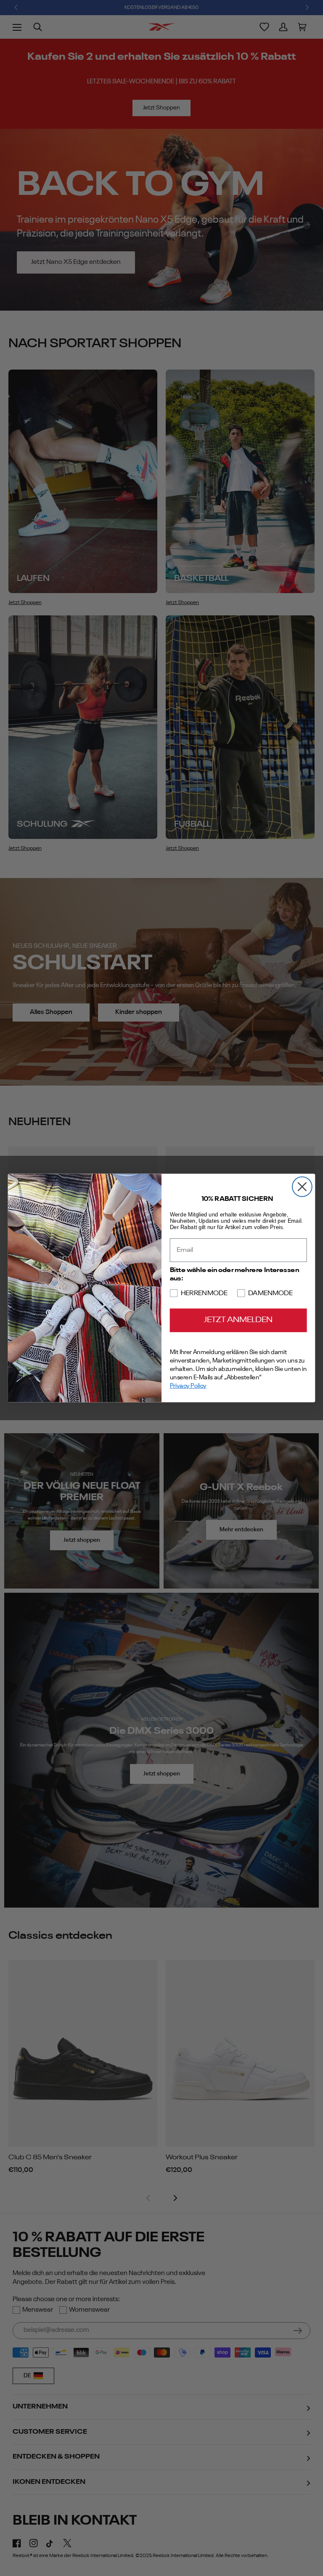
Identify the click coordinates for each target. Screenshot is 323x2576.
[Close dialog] (302, 1187)
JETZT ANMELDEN (238, 1320)
